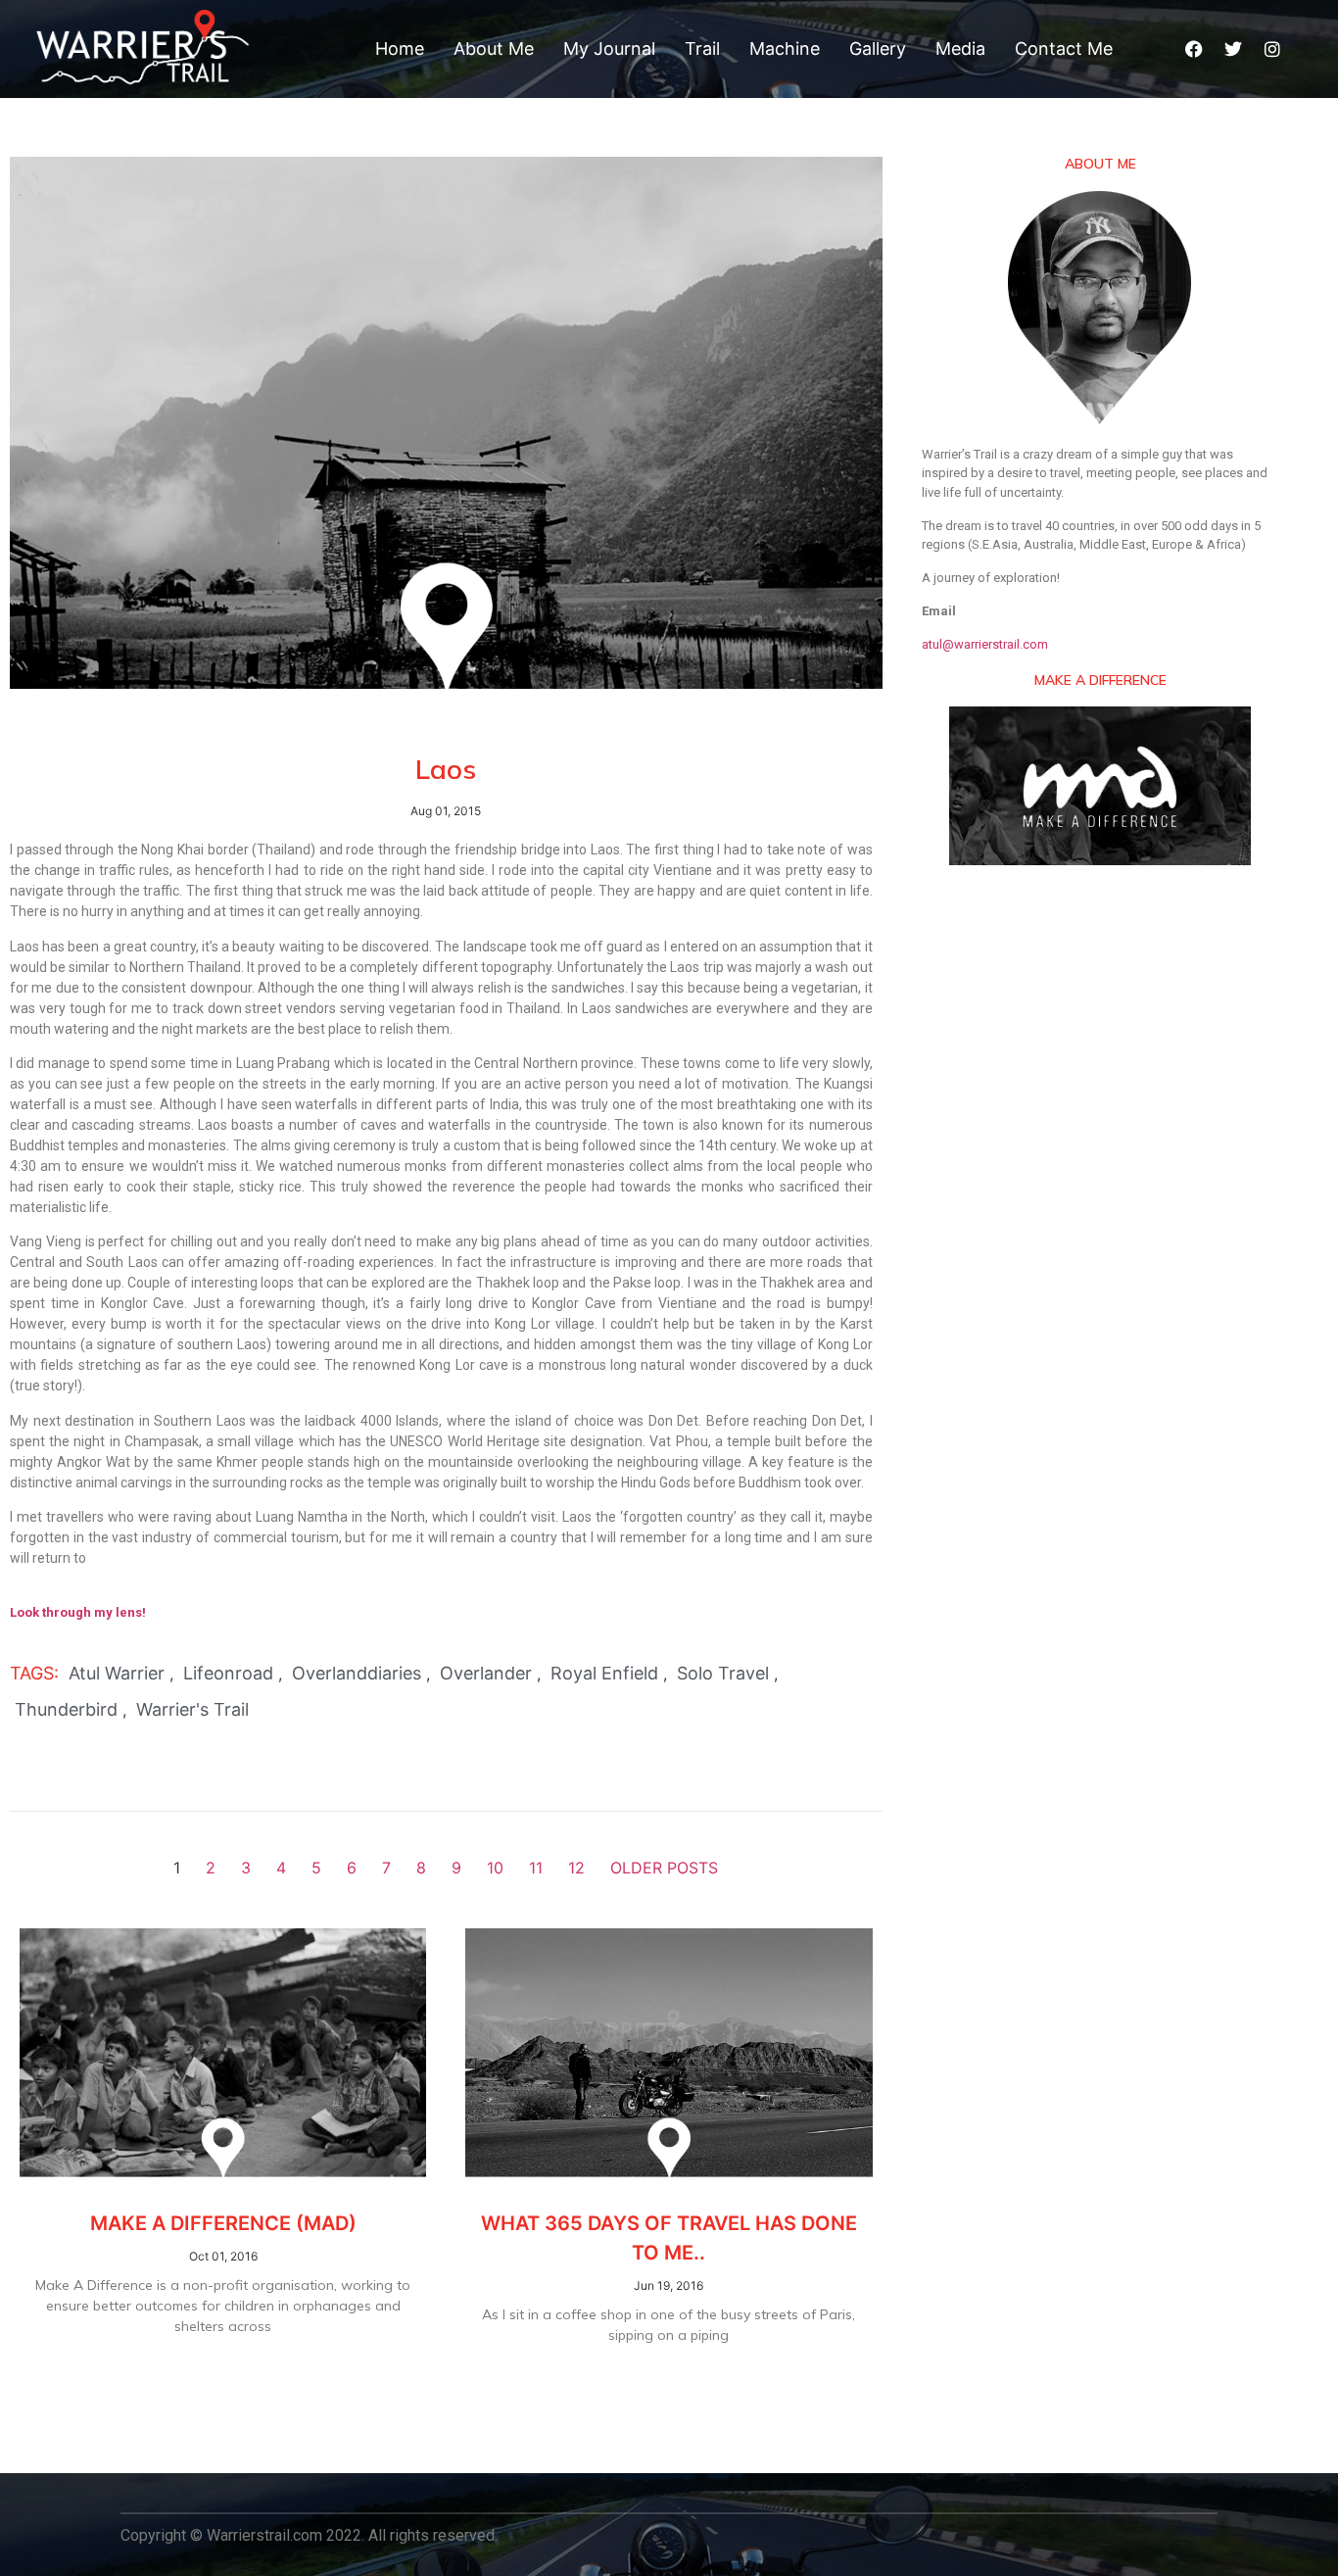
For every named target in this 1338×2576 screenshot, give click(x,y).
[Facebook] (1194, 49)
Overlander (486, 1673)
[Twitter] (1233, 49)
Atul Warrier (117, 1673)
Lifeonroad (228, 1673)
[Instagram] (1272, 49)
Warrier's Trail (192, 1709)
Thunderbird (66, 1709)
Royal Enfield (604, 1673)
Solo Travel (723, 1673)
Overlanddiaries (357, 1673)
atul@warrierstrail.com (985, 644)
